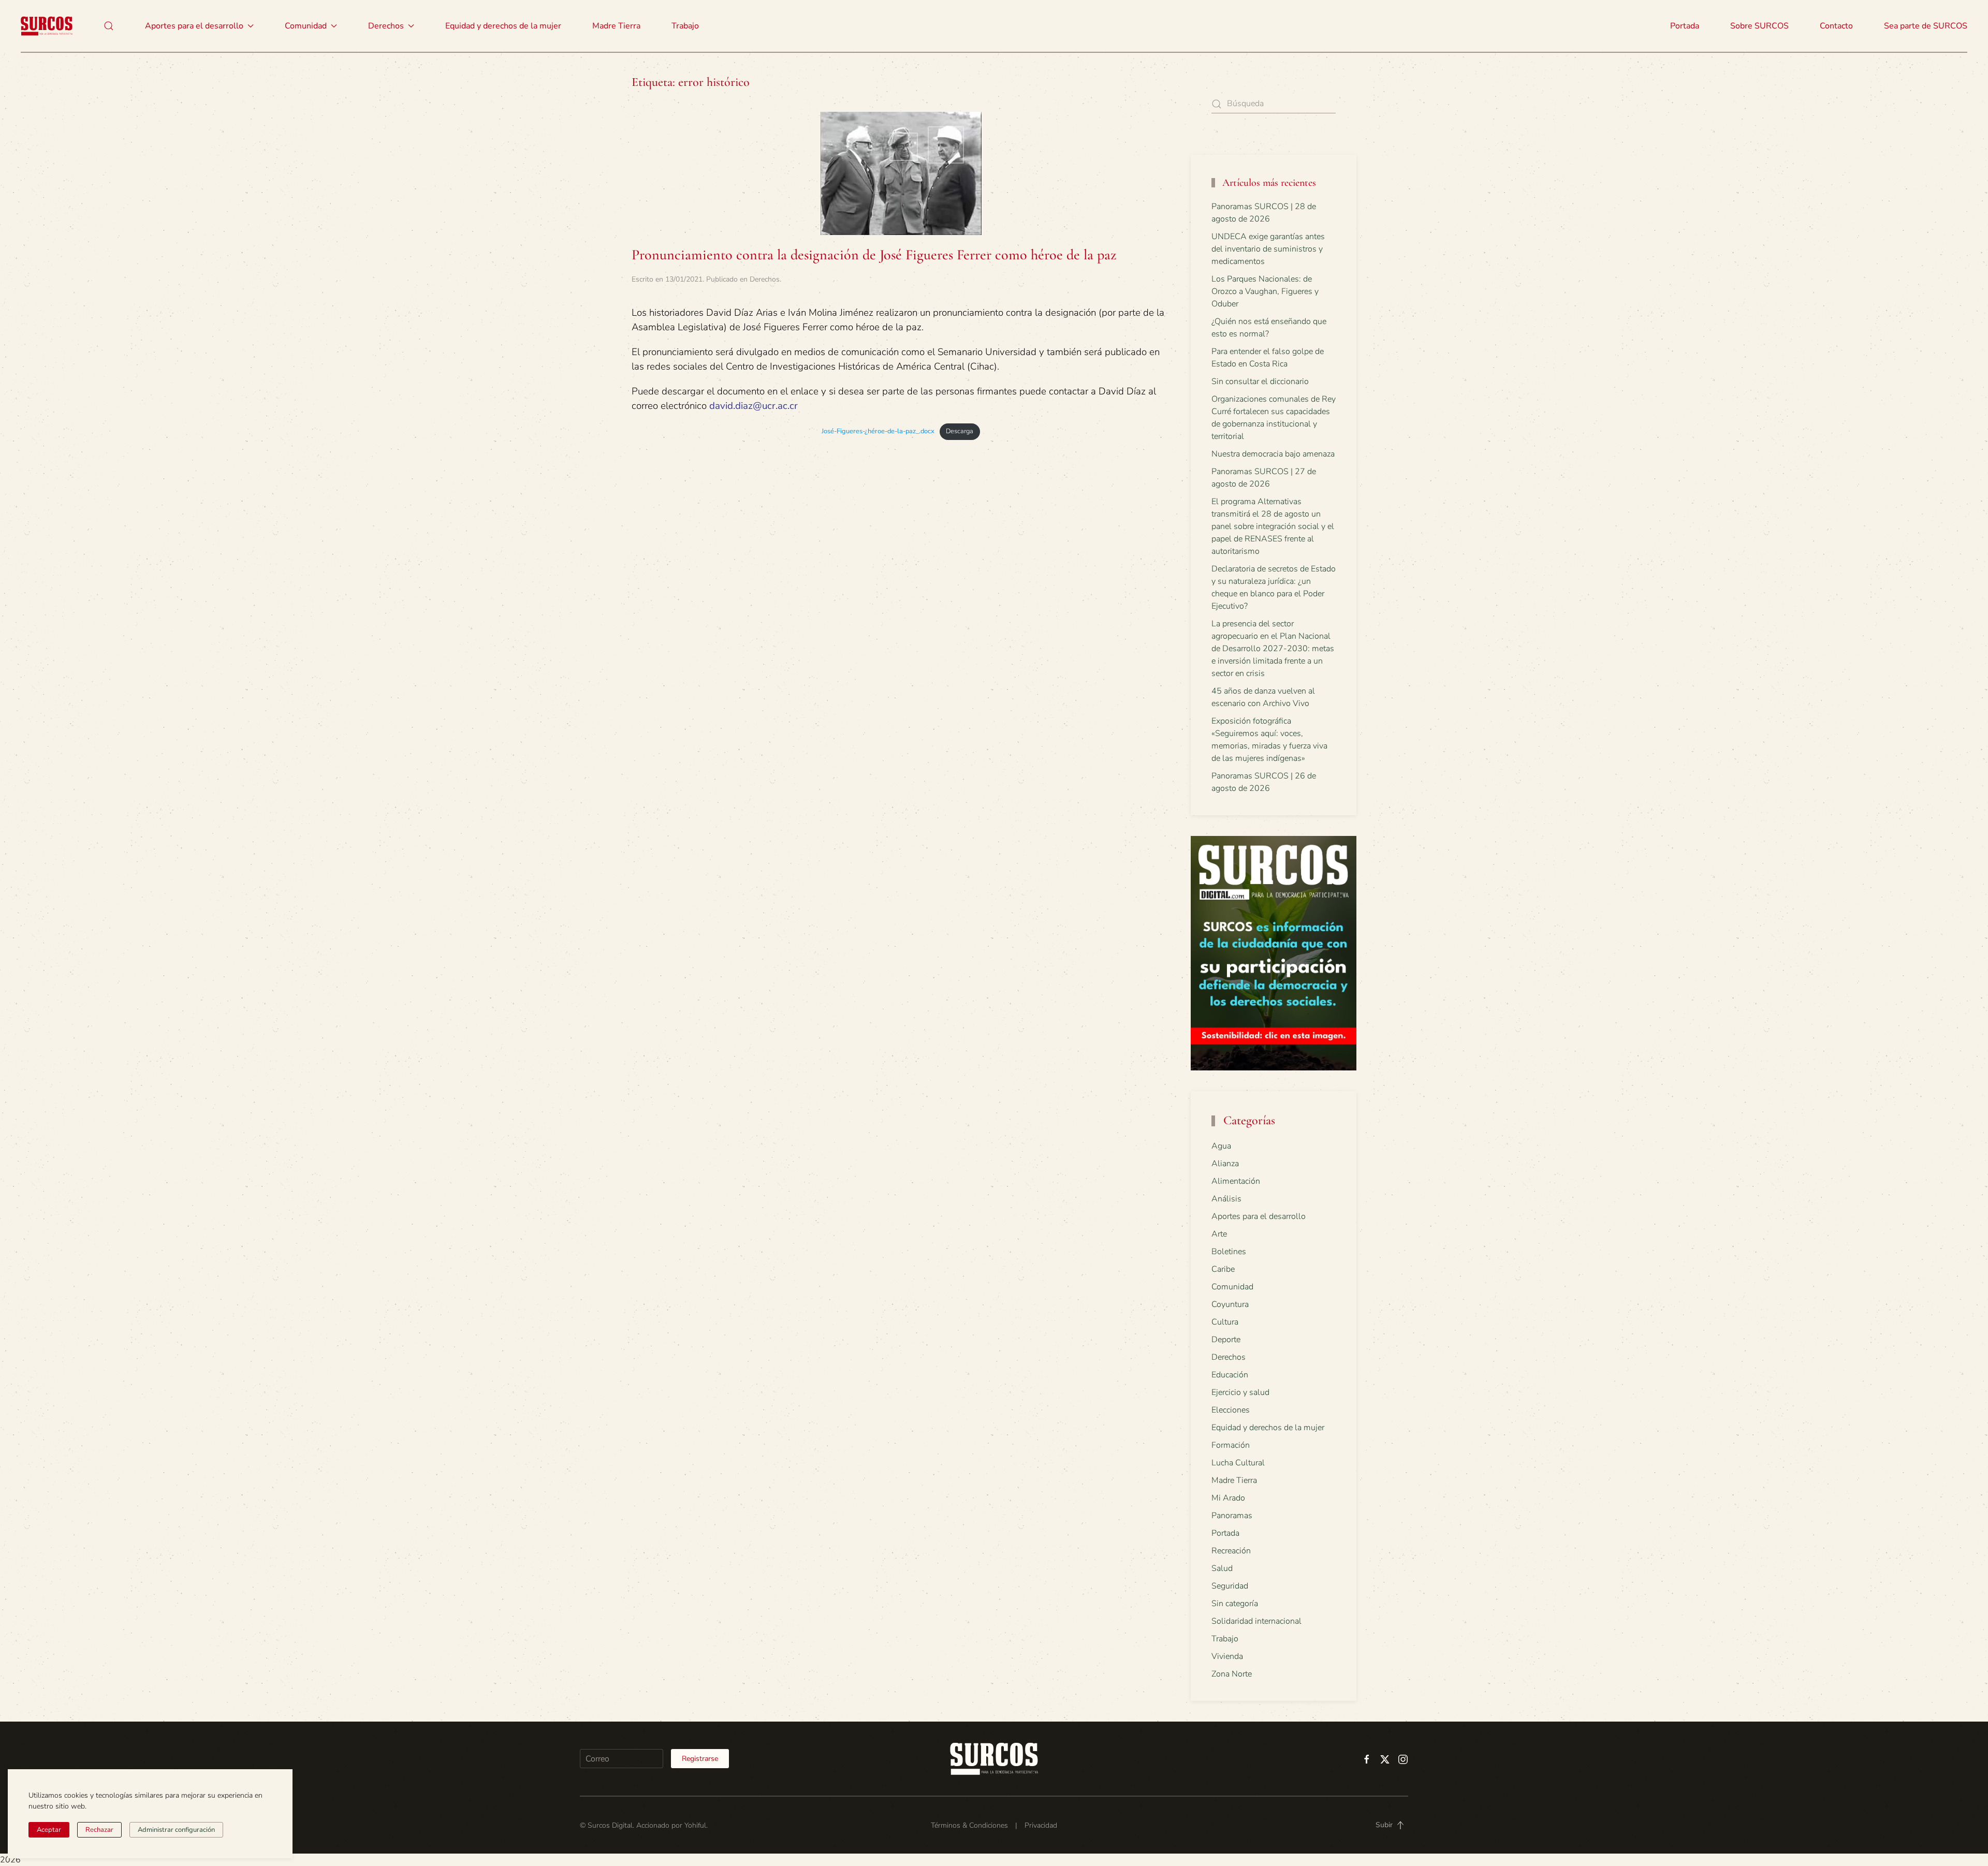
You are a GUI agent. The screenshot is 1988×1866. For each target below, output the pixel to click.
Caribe (1223, 1269)
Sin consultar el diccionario (1260, 381)
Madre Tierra (616, 26)
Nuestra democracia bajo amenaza (1273, 454)
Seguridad (1230, 1586)
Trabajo (685, 26)
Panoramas (1232, 1516)
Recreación (1231, 1551)
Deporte (1226, 1340)
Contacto (1836, 26)
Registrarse (700, 1759)
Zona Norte (1232, 1674)
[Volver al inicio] (47, 26)
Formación (1231, 1445)
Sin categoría (1235, 1604)
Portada (1685, 26)
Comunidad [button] (306, 26)
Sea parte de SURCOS (1926, 26)
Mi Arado (1228, 1498)
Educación (1230, 1375)
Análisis (1226, 1199)
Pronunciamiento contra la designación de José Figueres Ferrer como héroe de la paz (874, 255)
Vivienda (1227, 1656)
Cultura (1225, 1322)
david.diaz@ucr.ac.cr (754, 406)
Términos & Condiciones (969, 1825)
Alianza (1225, 1164)
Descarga (960, 431)
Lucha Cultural (1238, 1463)
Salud (1222, 1568)
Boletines (1229, 1252)
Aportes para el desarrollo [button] (194, 26)
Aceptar (49, 1830)
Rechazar (99, 1830)
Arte (1219, 1234)
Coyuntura (1230, 1304)
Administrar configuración (176, 1830)
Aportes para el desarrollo (1259, 1216)
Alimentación (1236, 1181)
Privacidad (1041, 1825)
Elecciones (1231, 1410)
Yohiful (695, 1825)
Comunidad (1232, 1287)
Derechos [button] (386, 26)
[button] (109, 26)
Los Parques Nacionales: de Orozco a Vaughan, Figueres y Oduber (1265, 291)
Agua (1221, 1146)
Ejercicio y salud (1240, 1392)
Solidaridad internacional (1256, 1621)
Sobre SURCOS (1759, 26)
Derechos (765, 279)
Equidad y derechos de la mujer (503, 26)
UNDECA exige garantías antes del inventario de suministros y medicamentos (1268, 249)
